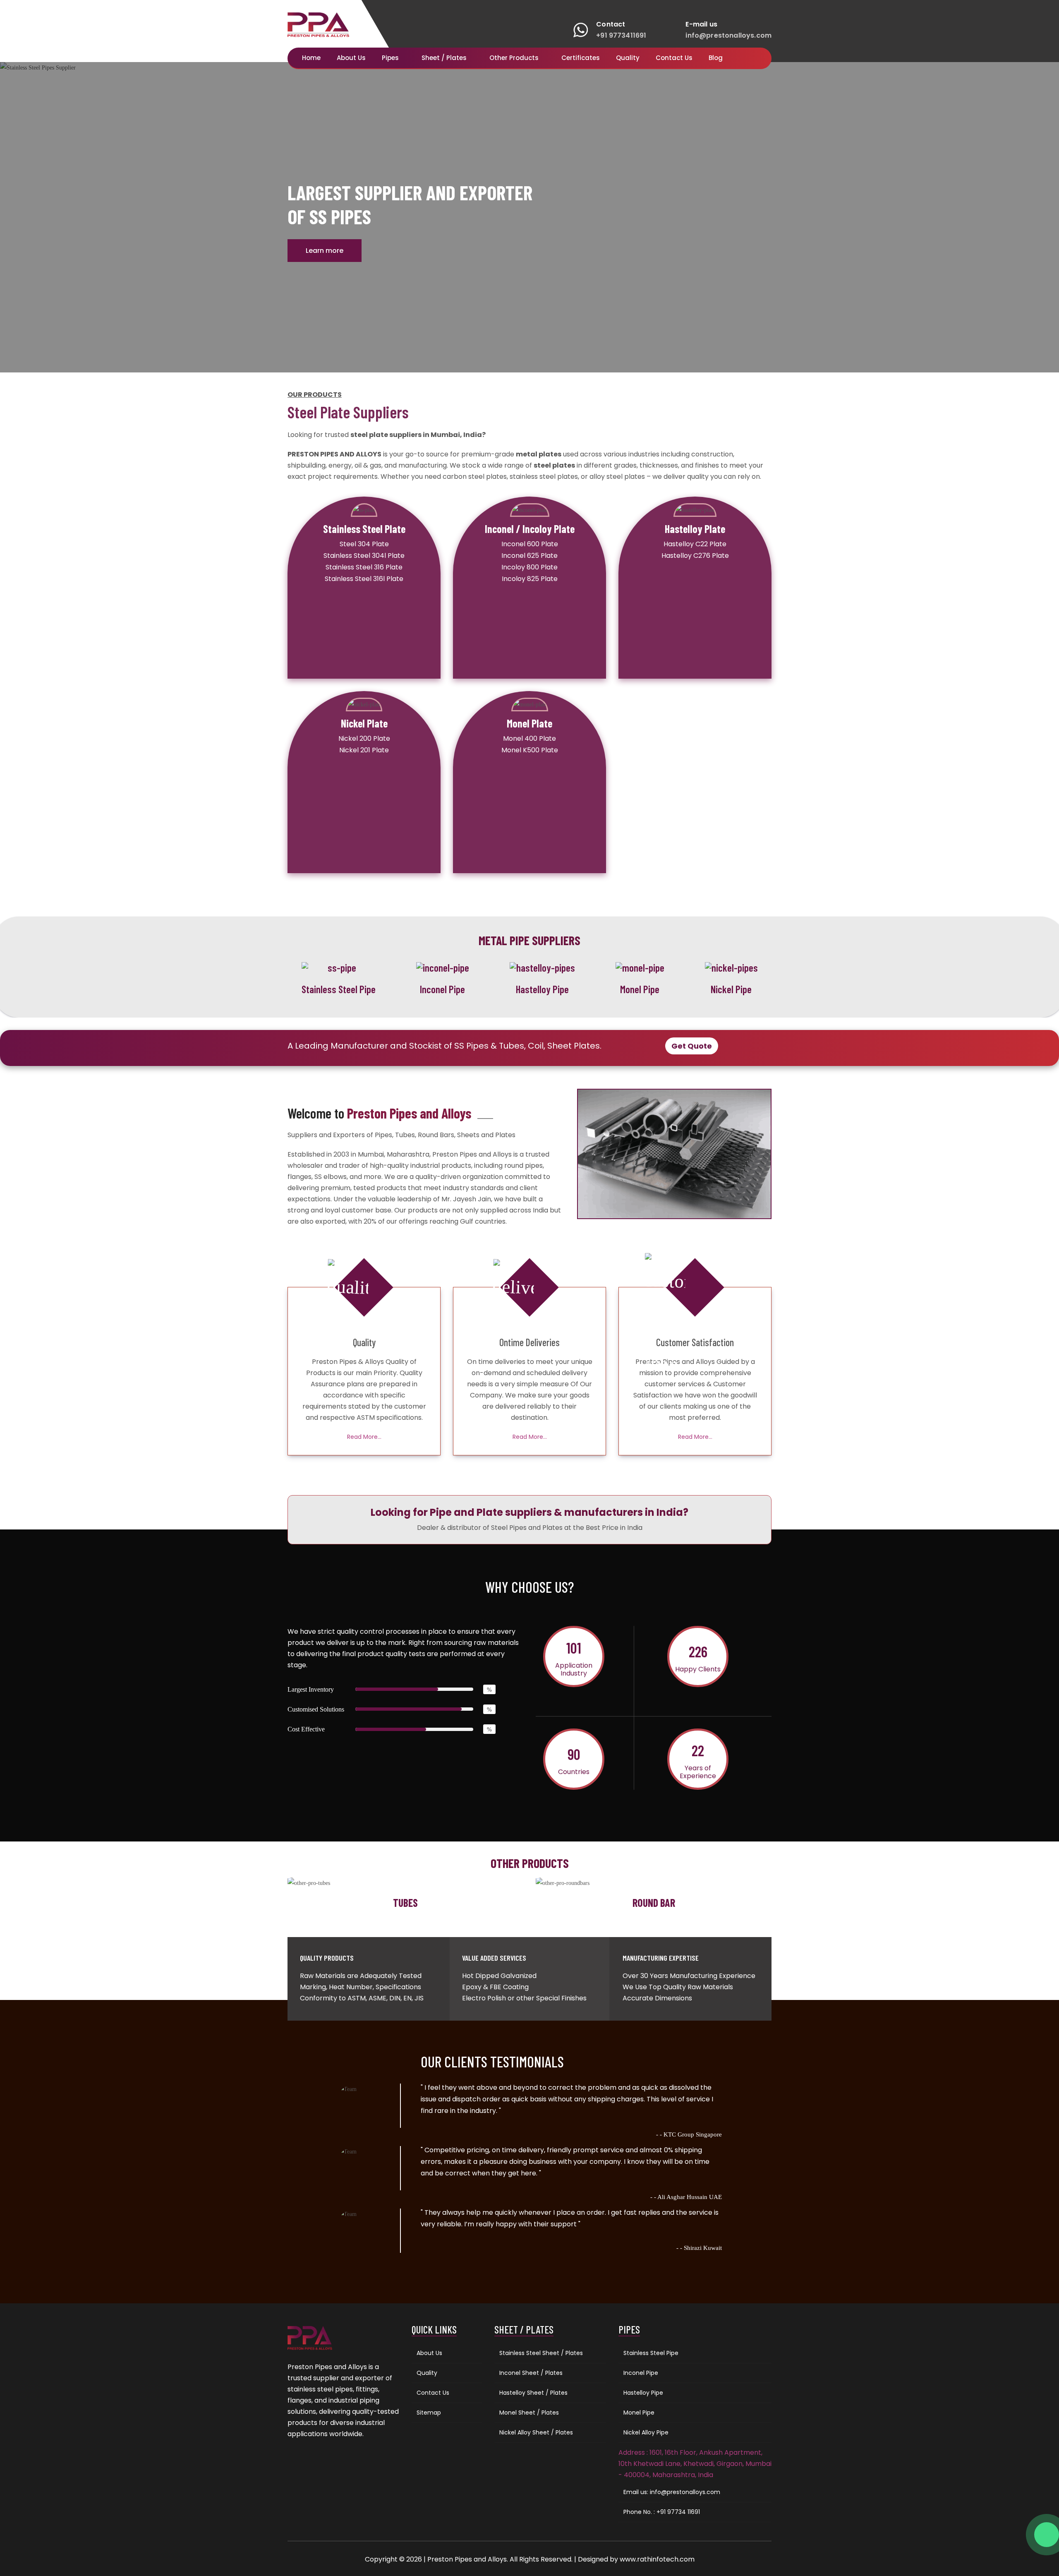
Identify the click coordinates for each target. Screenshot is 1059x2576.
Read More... (364, 1437)
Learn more (325, 251)
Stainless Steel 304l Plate (364, 556)
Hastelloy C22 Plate (695, 544)
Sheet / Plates (445, 58)
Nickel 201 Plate (364, 750)
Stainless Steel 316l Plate (364, 579)
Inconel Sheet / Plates (531, 2373)
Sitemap (429, 2413)
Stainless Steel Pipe (651, 2353)
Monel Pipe (639, 2413)
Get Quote (692, 1046)
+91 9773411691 (621, 35)
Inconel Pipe (641, 2373)
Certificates (581, 58)
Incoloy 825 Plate (530, 579)
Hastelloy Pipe (643, 2393)
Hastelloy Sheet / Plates (533, 2393)
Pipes (391, 58)
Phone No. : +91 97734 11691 (662, 2512)
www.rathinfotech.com (657, 2559)
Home (311, 58)
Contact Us (674, 58)
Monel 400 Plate (529, 738)
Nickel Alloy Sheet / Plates (536, 2432)
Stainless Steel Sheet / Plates (541, 2353)
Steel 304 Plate (364, 544)
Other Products (515, 58)
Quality (628, 58)
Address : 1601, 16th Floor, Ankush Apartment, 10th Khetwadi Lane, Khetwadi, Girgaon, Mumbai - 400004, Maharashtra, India (695, 2464)
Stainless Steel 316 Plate (364, 567)
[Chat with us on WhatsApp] (1047, 2535)
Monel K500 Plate (530, 750)
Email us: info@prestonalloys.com (672, 2492)
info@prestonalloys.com (728, 35)
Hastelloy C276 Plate (695, 556)
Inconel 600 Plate (530, 544)
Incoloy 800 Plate (529, 567)
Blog (716, 58)
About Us (351, 58)
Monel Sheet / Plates (529, 2413)
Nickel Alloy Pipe (646, 2432)
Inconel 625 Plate (529, 556)
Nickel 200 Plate (364, 738)
